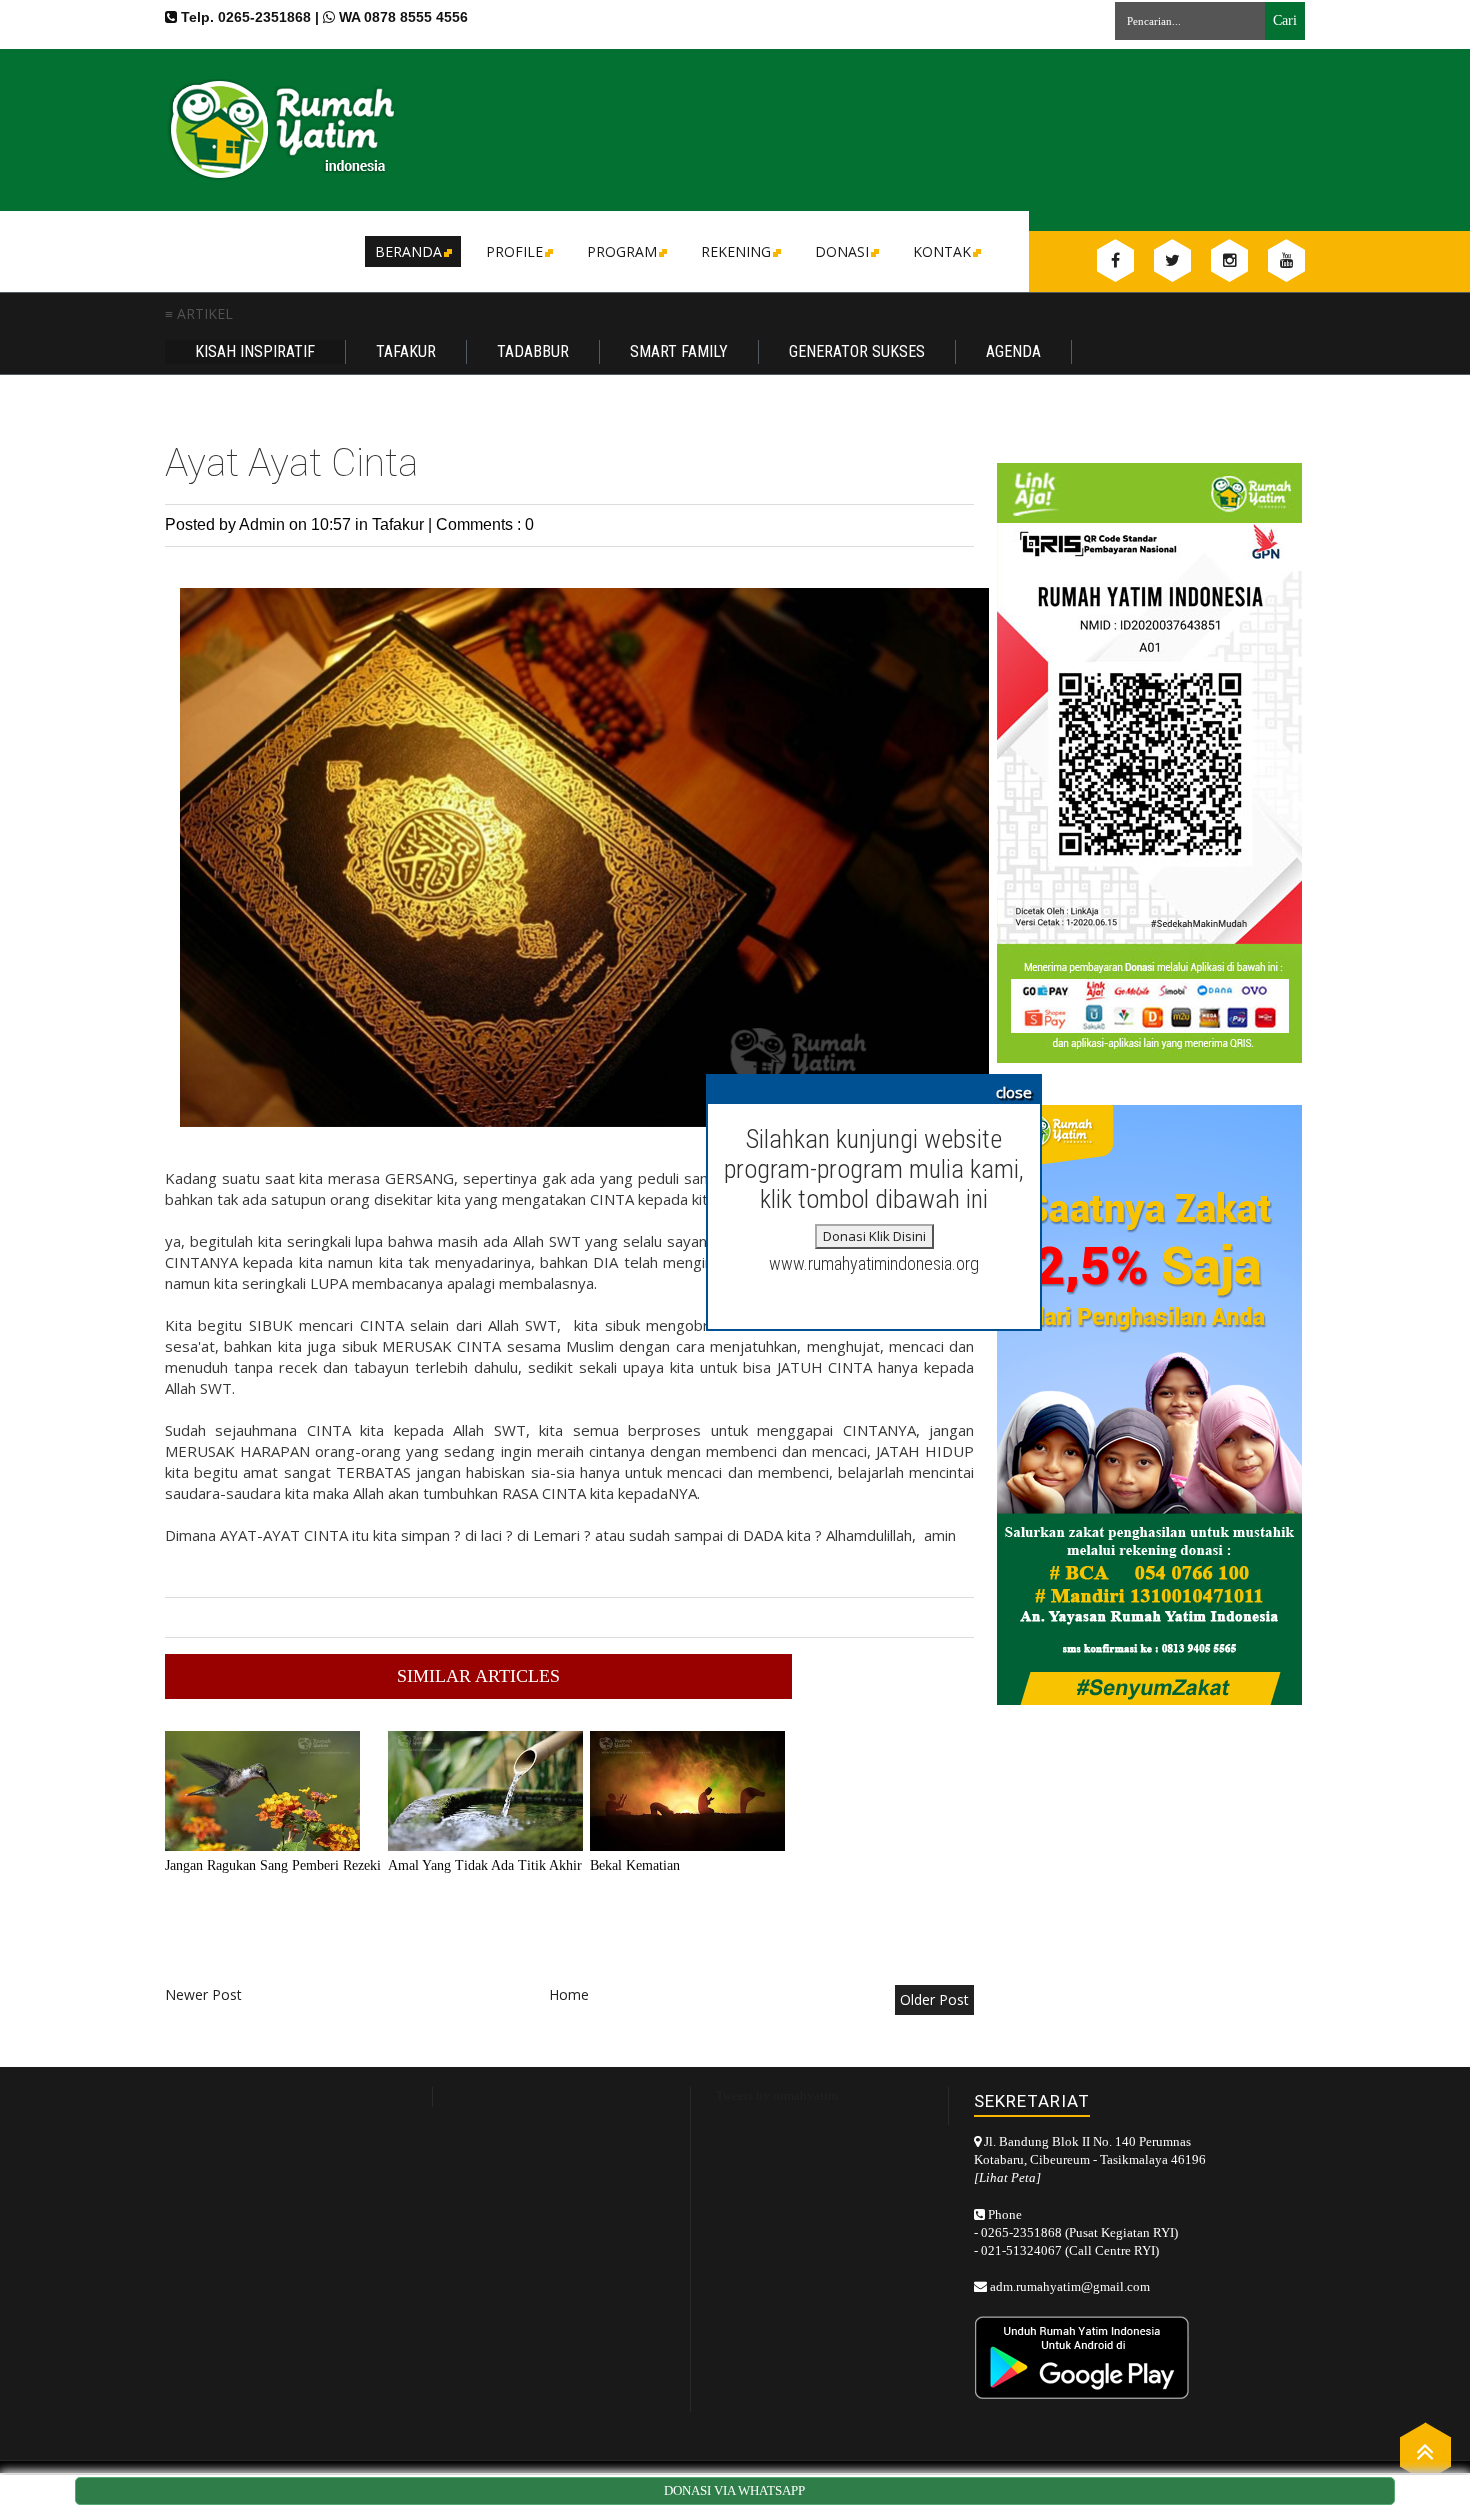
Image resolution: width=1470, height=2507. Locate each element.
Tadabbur (533, 351)
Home (569, 1994)
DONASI (842, 251)
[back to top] (1425, 2450)
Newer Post (203, 1994)
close (1014, 1092)
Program (622, 251)
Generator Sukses (857, 351)
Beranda (408, 251)
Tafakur (406, 351)
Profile (514, 251)
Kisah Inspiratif (255, 351)
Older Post (934, 1999)
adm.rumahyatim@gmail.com (1070, 2286)
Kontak (942, 251)
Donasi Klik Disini (874, 1236)
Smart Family (679, 351)
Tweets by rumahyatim (777, 2095)
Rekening (736, 251)
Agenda (1013, 351)
